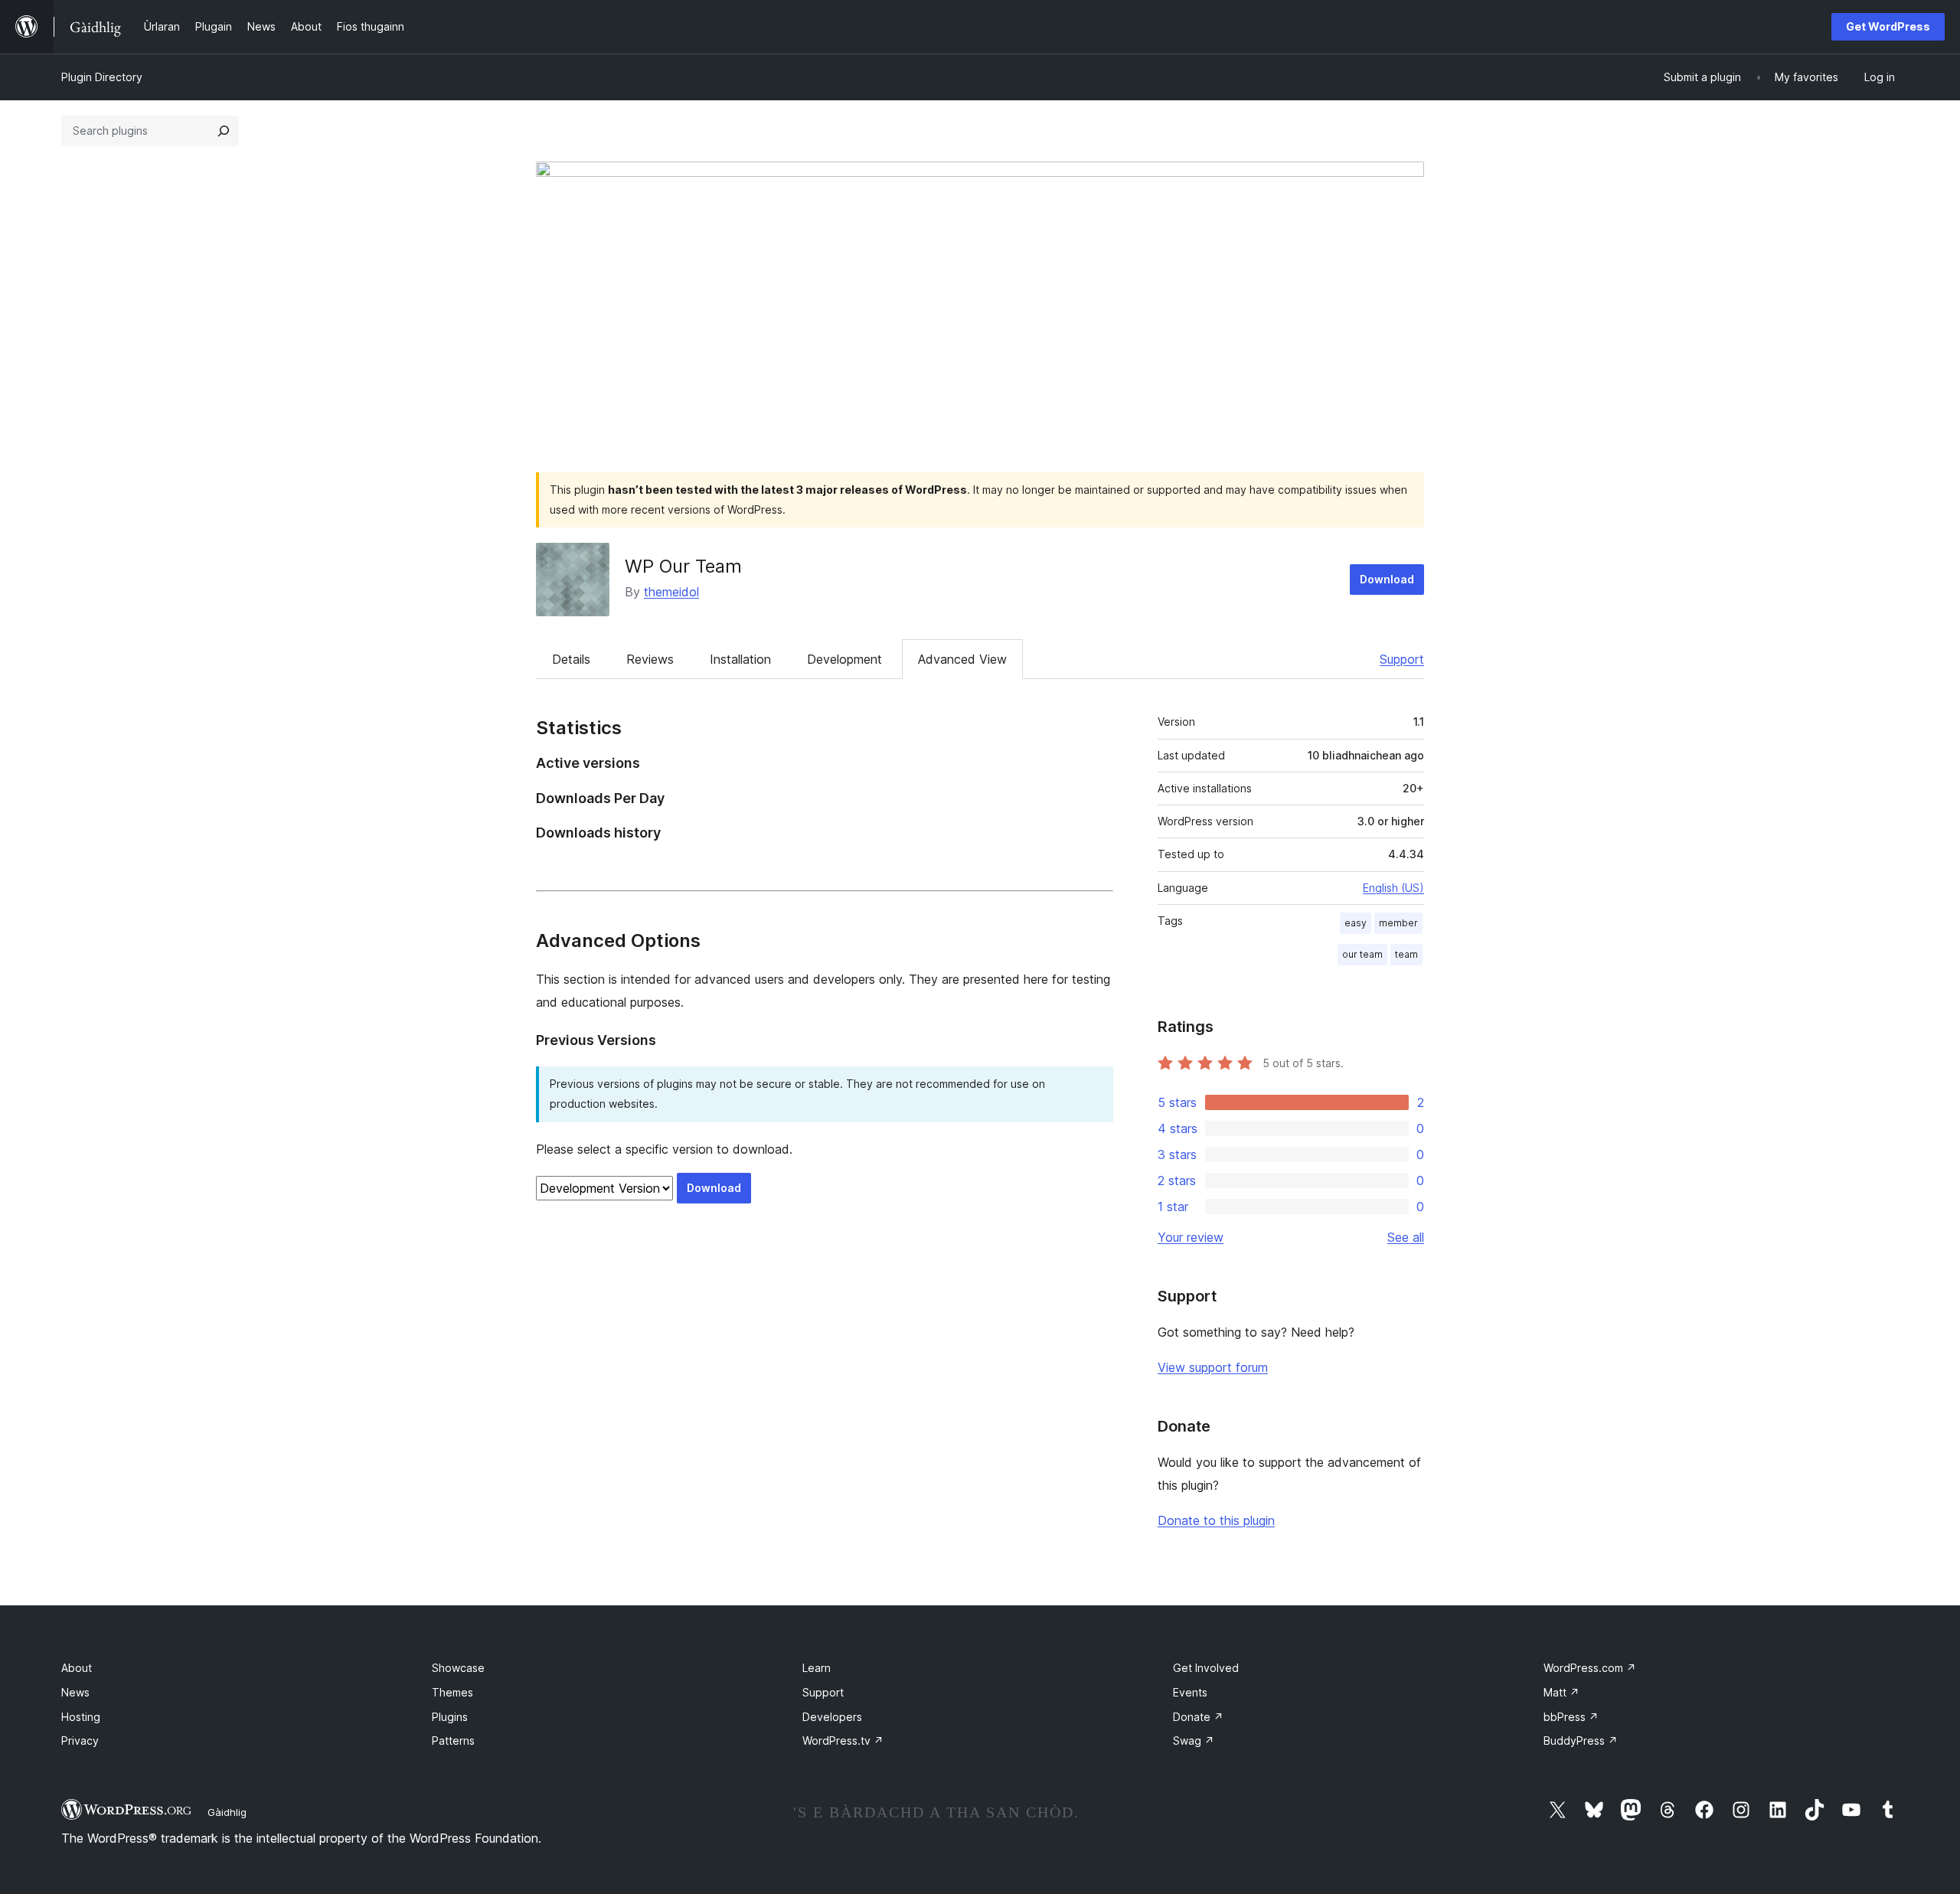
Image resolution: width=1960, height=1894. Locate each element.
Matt (1561, 1692)
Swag (1194, 1741)
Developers (832, 1717)
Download (1387, 579)
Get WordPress (1888, 26)
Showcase (458, 1668)
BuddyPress (1581, 1741)
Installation (740, 659)
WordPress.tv (843, 1741)
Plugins (450, 1717)
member (1398, 923)
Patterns (453, 1741)
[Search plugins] (224, 131)
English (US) (1393, 888)
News (75, 1692)
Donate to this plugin (1216, 1520)
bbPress (1571, 1717)
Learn (817, 1668)
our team (1362, 954)
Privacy (80, 1741)
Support (1402, 659)
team (1406, 954)
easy (1356, 923)
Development (844, 659)
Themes (452, 1692)
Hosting (81, 1717)
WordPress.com (1590, 1668)
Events (1190, 1692)
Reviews (650, 659)
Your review (1191, 1237)
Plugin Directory (102, 77)
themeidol (671, 592)
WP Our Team (683, 566)
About (77, 1668)
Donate (1198, 1717)
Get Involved (1206, 1668)
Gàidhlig (227, 1812)
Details (571, 659)
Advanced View (962, 659)
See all (1406, 1237)
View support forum (1213, 1367)
